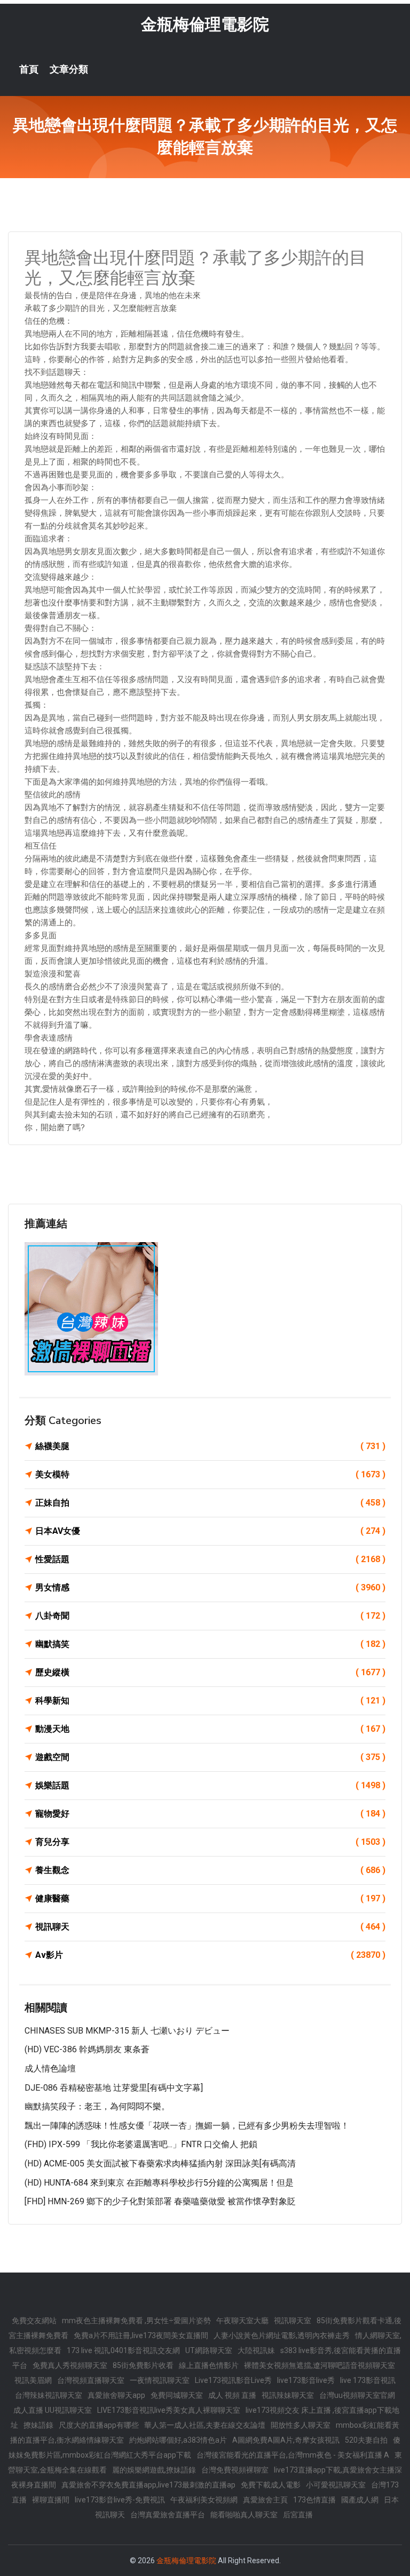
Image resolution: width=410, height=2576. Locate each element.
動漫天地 (210, 1729)
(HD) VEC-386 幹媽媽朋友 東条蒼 (87, 2049)
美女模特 (210, 1474)
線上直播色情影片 (209, 2365)
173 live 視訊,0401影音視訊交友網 (123, 2350)
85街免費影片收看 (143, 2365)
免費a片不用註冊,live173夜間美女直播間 (141, 2335)
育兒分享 (210, 1842)
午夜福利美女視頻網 (204, 2500)
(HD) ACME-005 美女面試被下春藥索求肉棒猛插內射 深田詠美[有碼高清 (160, 2163)
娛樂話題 (210, 1785)
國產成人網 (360, 2500)
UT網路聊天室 (209, 2350)
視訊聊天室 (293, 2321)
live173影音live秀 (306, 2380)
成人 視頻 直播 (232, 2395)
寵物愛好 (210, 1814)
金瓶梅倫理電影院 (205, 24)
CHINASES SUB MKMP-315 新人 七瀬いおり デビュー (127, 2031)
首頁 (29, 69)
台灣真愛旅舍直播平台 (168, 2515)
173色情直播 (314, 2500)
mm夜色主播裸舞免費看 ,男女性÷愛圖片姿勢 (136, 2321)
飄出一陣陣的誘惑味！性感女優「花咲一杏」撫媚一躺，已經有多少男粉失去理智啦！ (187, 2126)
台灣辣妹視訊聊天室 (49, 2395)
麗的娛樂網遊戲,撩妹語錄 (154, 2470)
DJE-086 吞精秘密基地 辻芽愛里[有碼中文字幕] (114, 2088)
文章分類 (69, 69)
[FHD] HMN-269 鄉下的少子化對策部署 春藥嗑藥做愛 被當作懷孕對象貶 (160, 2201)
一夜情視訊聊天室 (160, 2380)
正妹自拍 (210, 1503)
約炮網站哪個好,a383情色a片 (178, 2440)
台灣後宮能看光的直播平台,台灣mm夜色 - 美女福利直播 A (293, 2455)
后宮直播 (298, 2515)
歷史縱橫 (210, 1672)
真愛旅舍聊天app (116, 2395)
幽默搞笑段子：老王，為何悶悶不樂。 (97, 2106)
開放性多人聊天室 (301, 2425)
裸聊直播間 (51, 2500)
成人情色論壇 (50, 2069)
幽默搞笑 (210, 1644)
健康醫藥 (210, 1898)
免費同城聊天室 (177, 2395)
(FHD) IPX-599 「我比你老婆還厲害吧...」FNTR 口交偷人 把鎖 (141, 2144)
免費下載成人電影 (271, 2485)
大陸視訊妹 (256, 2350)
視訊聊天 (210, 1927)
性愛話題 (210, 1559)
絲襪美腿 (210, 1446)
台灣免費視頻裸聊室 (235, 2470)
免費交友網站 (34, 2321)
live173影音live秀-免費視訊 (120, 2500)
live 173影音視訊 (368, 2380)
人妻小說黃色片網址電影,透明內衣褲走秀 (282, 2335)
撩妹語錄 (38, 2425)
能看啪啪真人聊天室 (244, 2515)
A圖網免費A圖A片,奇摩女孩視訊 (286, 2440)
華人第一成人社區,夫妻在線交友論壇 (205, 2425)
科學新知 (210, 1701)
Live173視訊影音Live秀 (233, 2380)
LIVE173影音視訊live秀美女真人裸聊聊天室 (169, 2410)
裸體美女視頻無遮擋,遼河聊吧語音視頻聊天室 (320, 2365)
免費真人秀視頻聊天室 (70, 2365)
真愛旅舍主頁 (265, 2500)
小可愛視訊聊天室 (336, 2485)
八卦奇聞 (210, 1616)
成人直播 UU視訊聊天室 (53, 2410)
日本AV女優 (210, 1531)
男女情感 (210, 1587)
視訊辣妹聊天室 (288, 2395)
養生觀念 (210, 1870)
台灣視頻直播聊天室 (91, 2380)
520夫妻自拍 (366, 2440)
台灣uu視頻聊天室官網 (357, 2395)
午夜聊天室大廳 (242, 2321)
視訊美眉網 (33, 2380)
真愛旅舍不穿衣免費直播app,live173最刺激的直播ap (148, 2485)
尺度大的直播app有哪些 (99, 2425)
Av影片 (210, 1955)
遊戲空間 (210, 1757)
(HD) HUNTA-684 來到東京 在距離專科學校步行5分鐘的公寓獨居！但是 (159, 2183)
